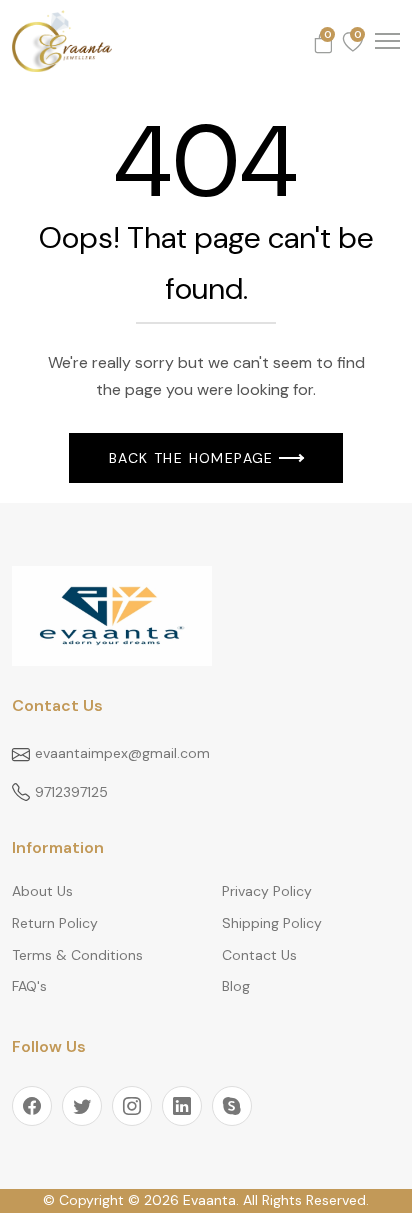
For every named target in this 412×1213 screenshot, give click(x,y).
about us (42, 891)
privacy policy (267, 891)
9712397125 (71, 792)
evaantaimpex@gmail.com (122, 753)
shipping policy (272, 923)
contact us (259, 955)
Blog (236, 986)
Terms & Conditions (77, 955)
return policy (55, 923)
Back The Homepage (191, 458)
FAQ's (29, 986)
